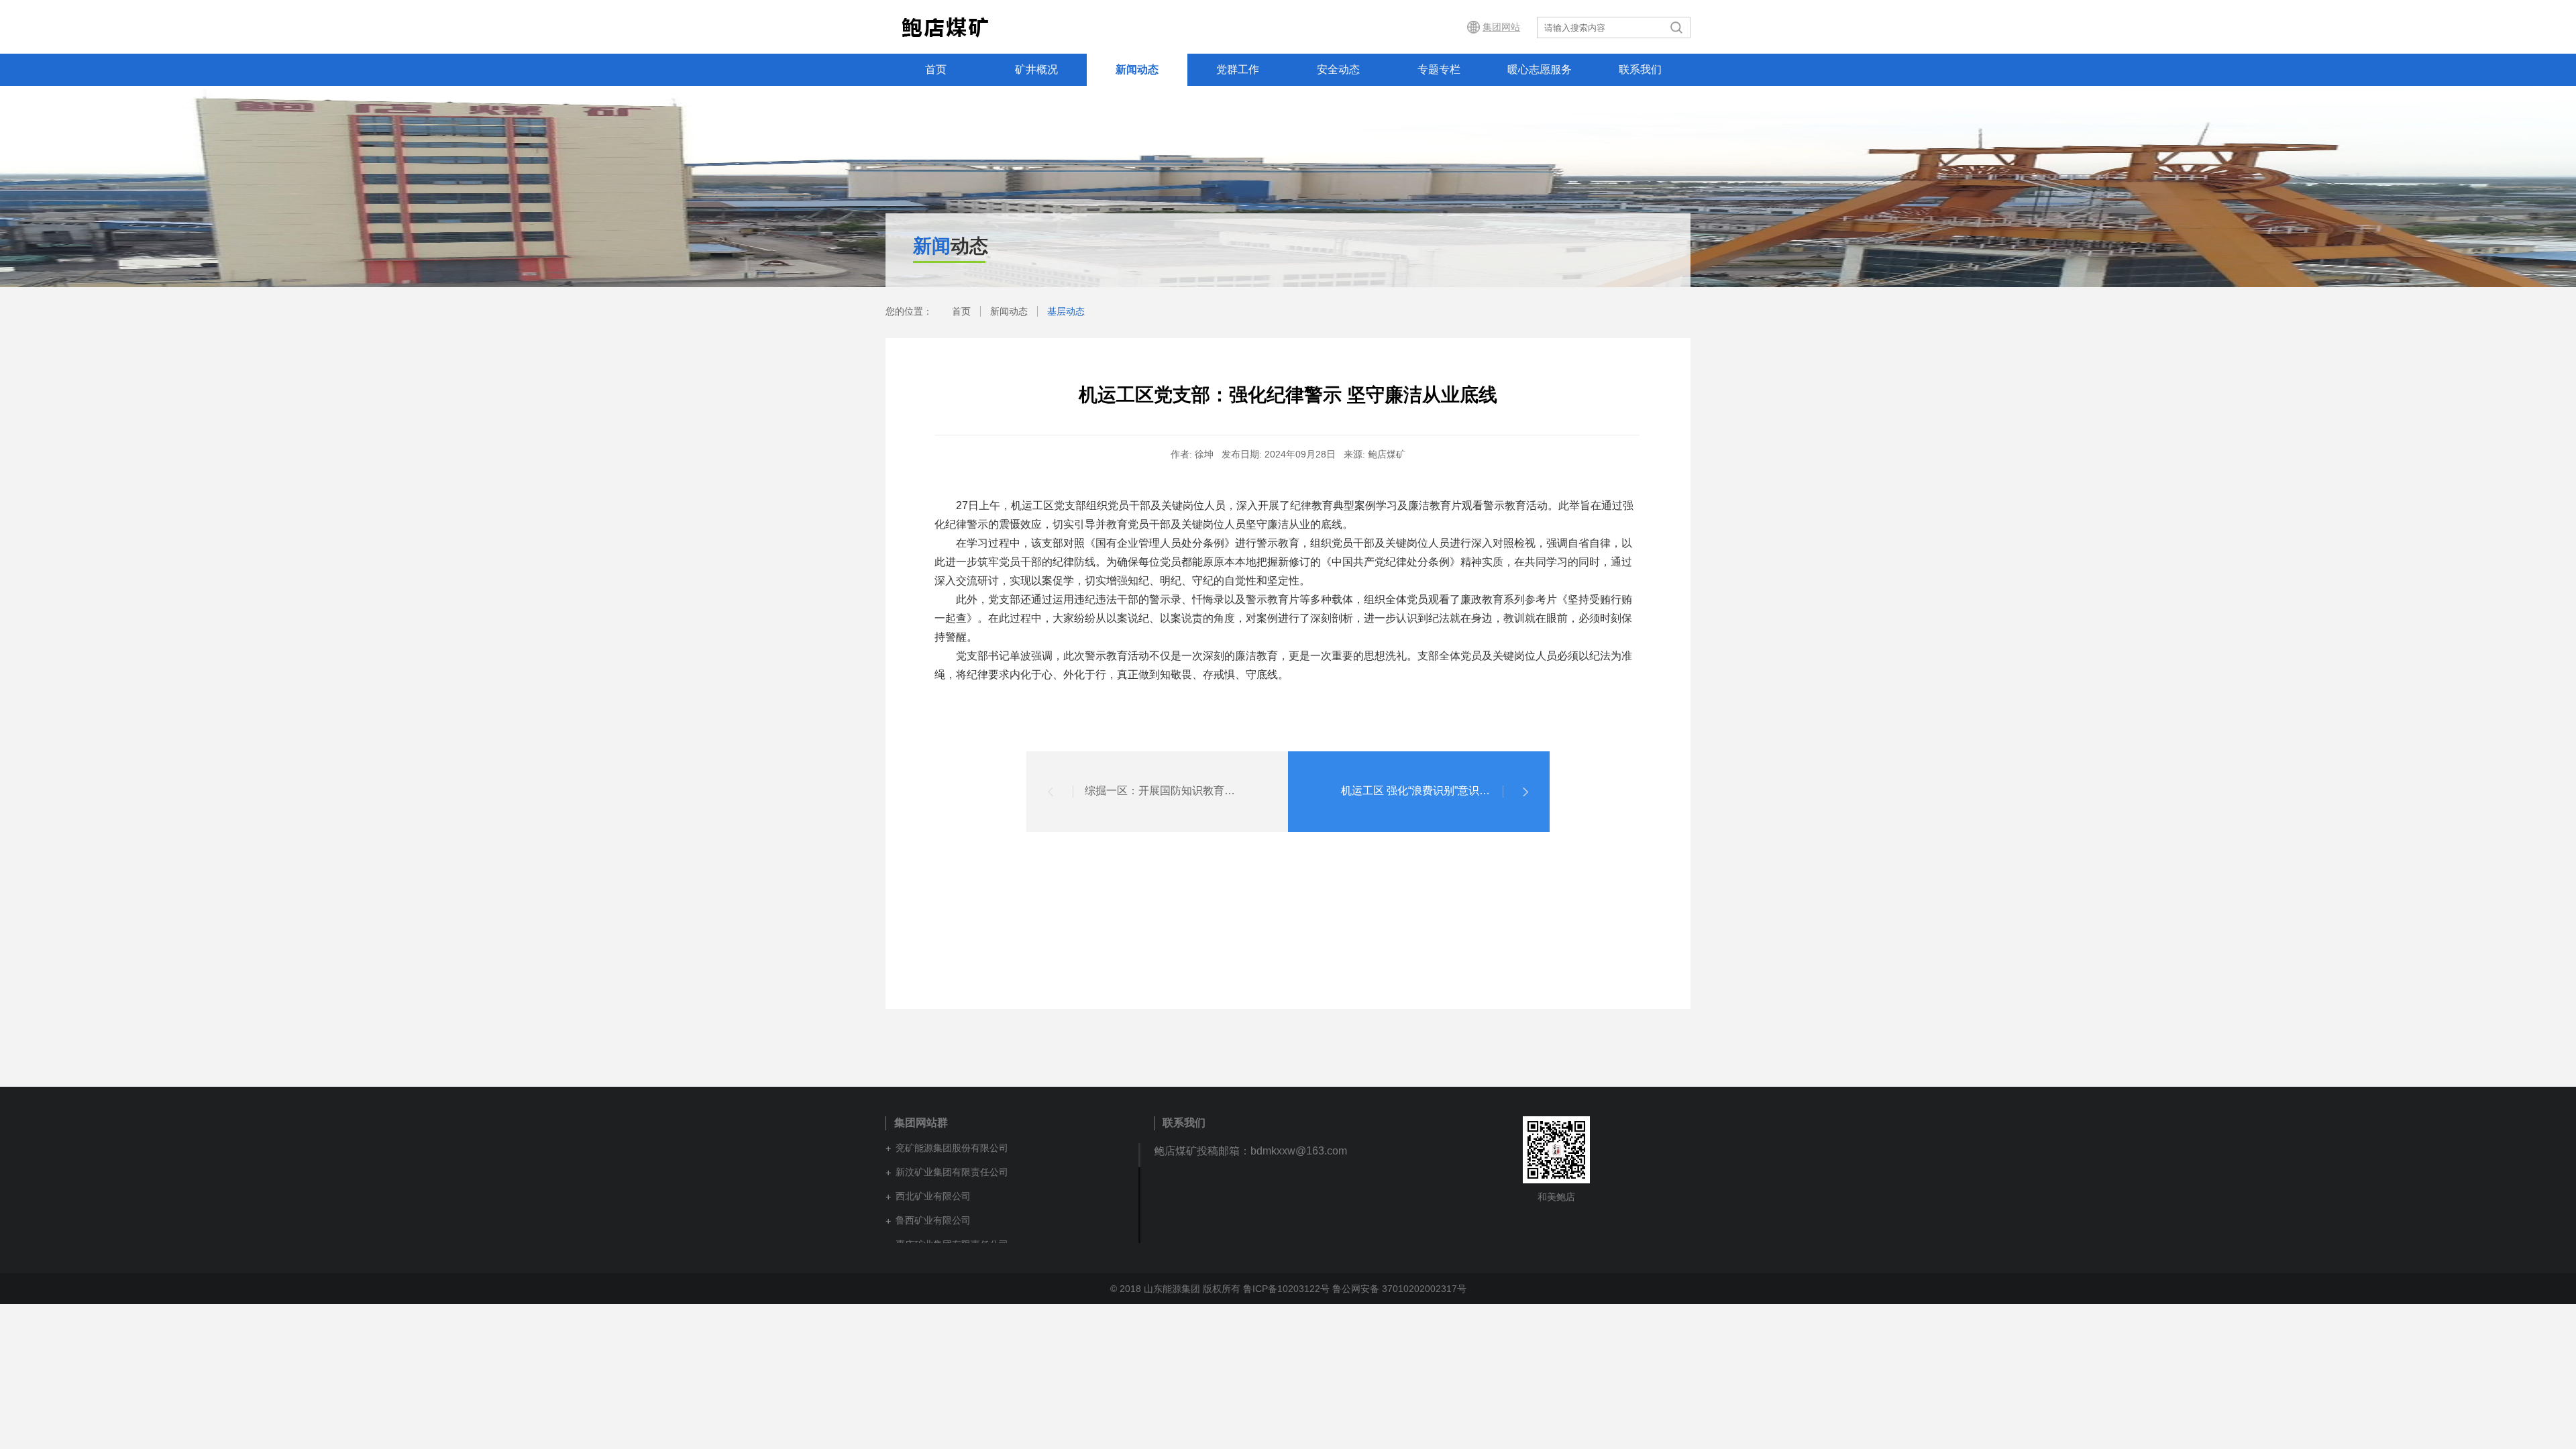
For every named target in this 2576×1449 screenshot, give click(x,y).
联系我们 (1640, 69)
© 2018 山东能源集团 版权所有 (1175, 1289)
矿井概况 (1036, 69)
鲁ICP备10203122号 (1286, 1289)
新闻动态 (1137, 69)
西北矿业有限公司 (933, 1196)
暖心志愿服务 (1540, 69)
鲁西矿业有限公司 (933, 1220)
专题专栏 (1439, 69)
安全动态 (1338, 69)
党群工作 (1238, 69)
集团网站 (1501, 27)
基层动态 (1066, 311)
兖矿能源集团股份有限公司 (952, 1148)
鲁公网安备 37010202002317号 (1399, 1289)
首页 (936, 69)
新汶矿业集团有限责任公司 (952, 1172)
